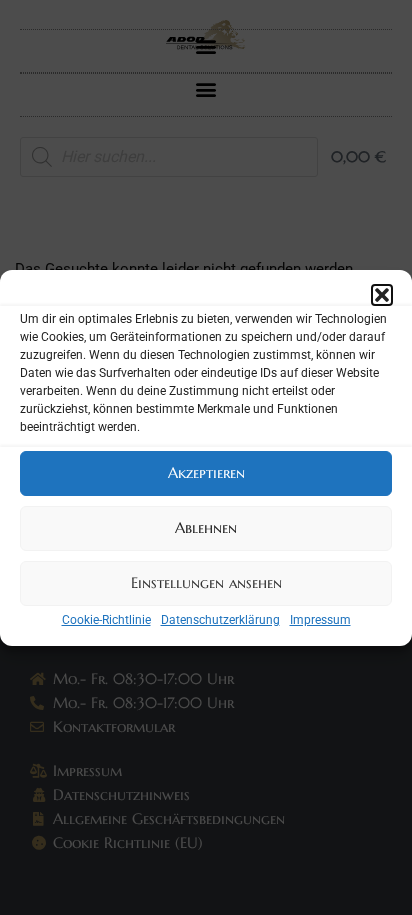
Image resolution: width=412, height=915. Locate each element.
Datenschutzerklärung (220, 620)
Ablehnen (206, 527)
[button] (382, 295)
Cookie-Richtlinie (106, 620)
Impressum (320, 620)
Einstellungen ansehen (206, 582)
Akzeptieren (206, 472)
